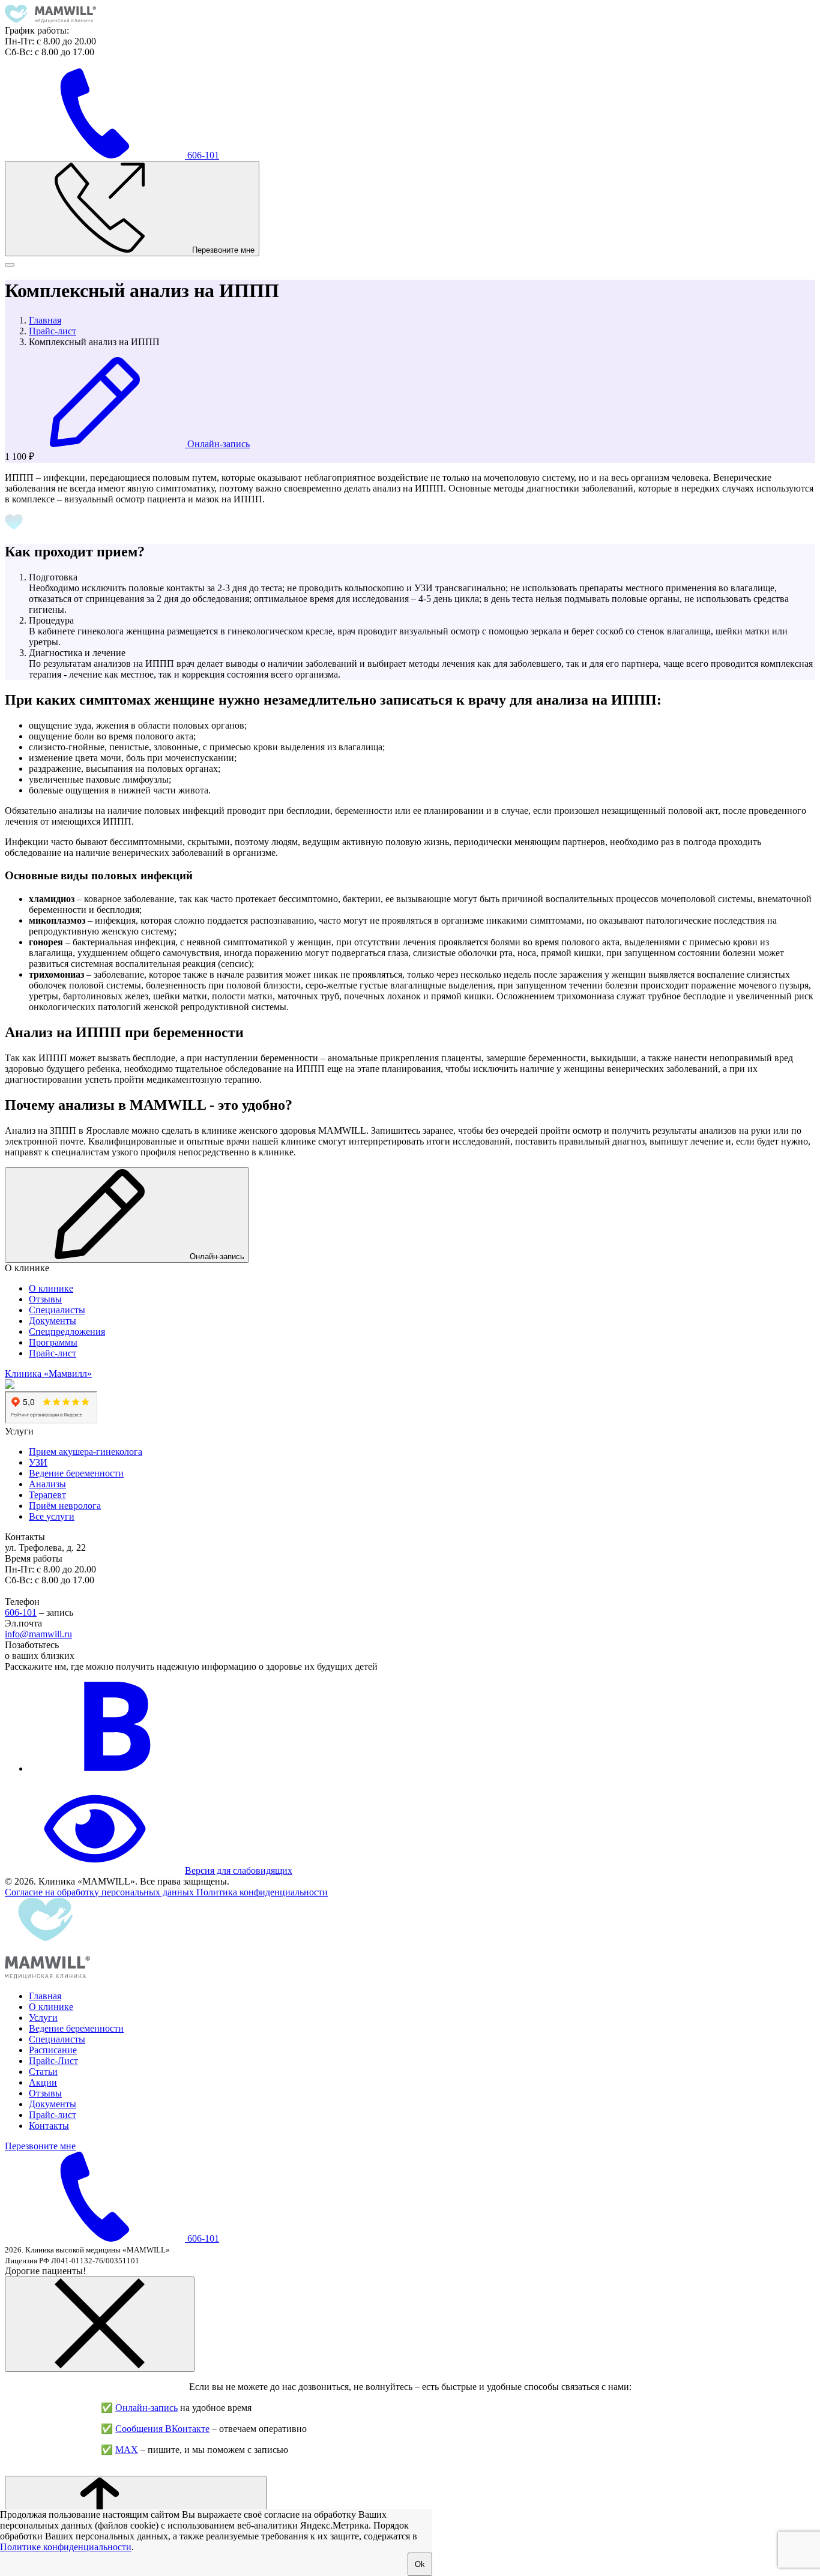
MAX (127, 2450)
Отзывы (45, 1299)
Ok (420, 2564)
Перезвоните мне (40, 2146)
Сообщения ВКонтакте (162, 2429)
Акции (43, 2082)
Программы (53, 1342)
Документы (53, 1321)
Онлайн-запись (146, 2408)
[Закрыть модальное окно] (100, 2324)
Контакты (49, 2126)
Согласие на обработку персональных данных (101, 1892)
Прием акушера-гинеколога (86, 1452)
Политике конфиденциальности (66, 2547)
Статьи (43, 2072)
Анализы (47, 1484)
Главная (45, 1996)
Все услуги (52, 1516)
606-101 (21, 1612)
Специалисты (57, 1310)
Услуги (43, 2018)
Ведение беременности (76, 1473)
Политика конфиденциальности (262, 1892)
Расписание (53, 2050)
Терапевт (47, 1495)
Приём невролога (65, 1506)
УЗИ (38, 1462)
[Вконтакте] (119, 1768)
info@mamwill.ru (38, 1634)
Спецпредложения (67, 1332)
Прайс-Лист (53, 2061)
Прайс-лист (53, 1353)
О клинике (51, 1288)
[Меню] (10, 265)
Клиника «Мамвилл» (48, 1374)
